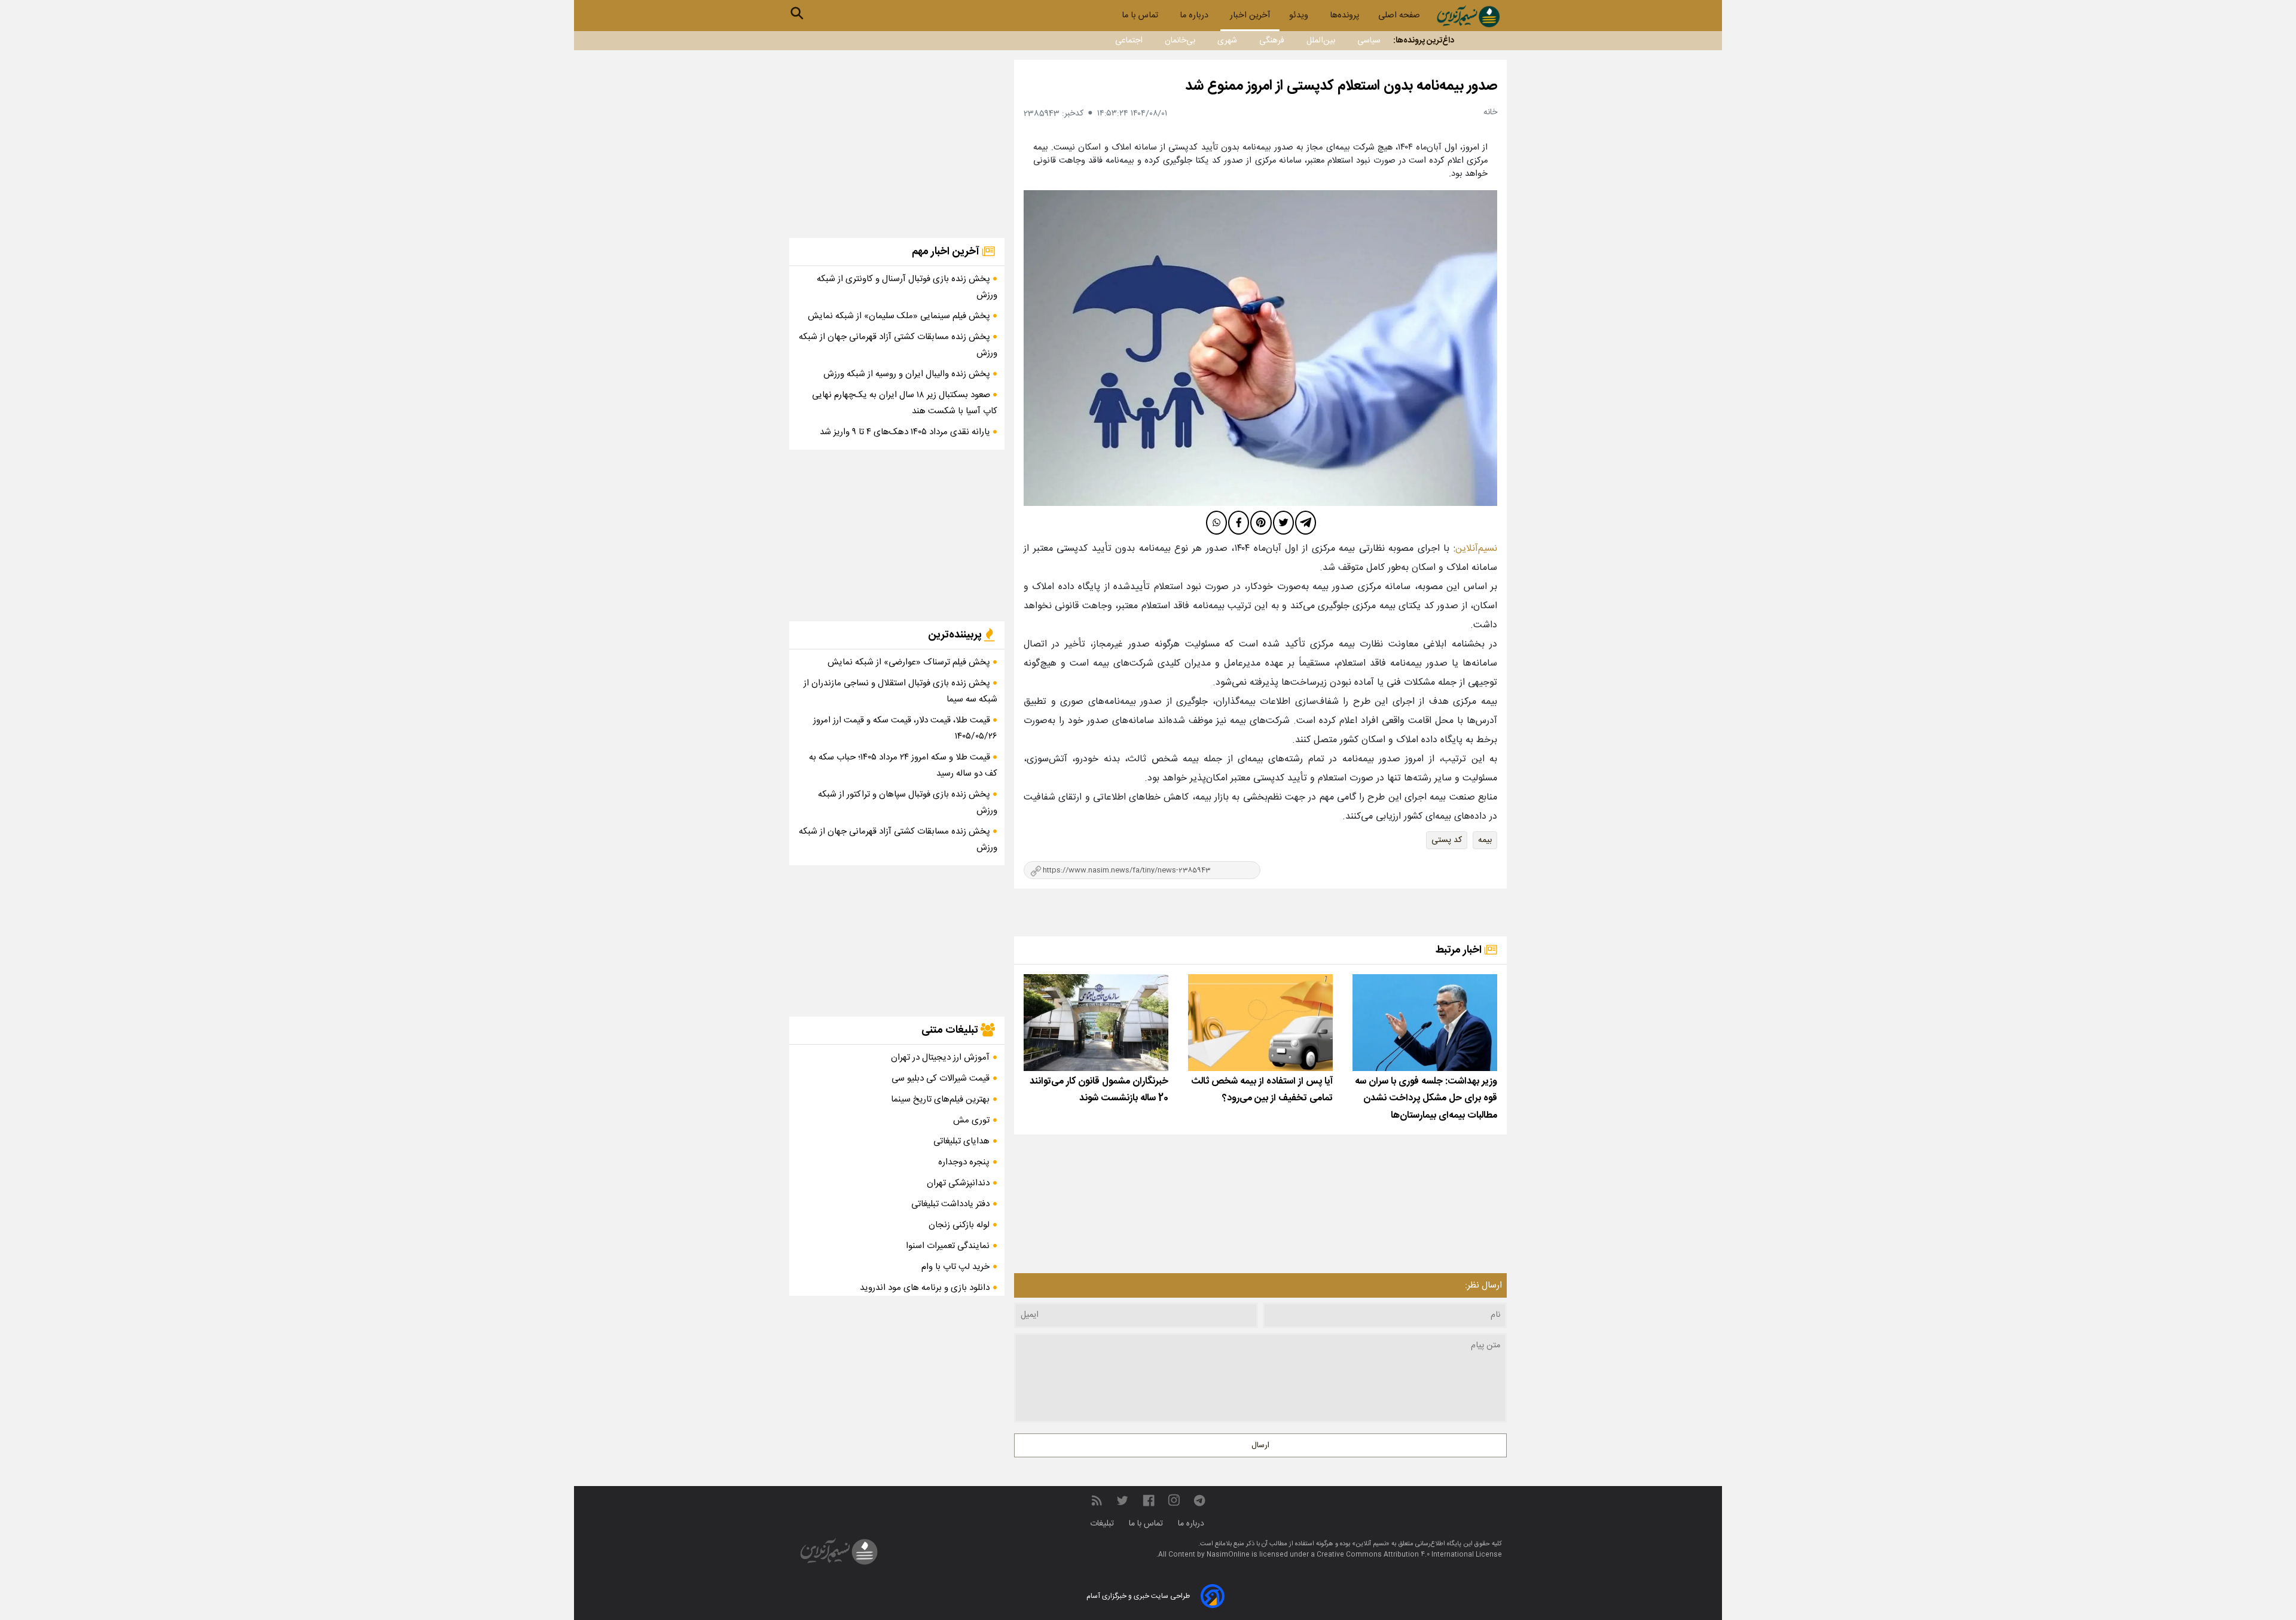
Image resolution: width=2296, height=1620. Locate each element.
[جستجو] (797, 13)
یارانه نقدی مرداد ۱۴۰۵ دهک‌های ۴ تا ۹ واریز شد (906, 432)
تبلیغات (1103, 1524)
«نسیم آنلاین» (1370, 1544)
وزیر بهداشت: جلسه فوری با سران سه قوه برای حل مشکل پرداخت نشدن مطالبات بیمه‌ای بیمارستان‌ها (1426, 1099)
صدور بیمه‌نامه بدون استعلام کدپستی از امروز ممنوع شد (1341, 86)
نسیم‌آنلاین (1476, 549)
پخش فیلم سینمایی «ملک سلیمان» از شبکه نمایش (900, 316)
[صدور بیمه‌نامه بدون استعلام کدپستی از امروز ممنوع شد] (1260, 348)
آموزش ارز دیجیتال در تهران (940, 1058)
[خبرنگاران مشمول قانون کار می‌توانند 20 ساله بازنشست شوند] (1096, 1022)
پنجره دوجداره (964, 1162)
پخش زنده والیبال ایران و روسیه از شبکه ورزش (908, 374)
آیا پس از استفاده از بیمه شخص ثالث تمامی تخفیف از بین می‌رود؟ (1262, 1090)
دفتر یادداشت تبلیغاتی (950, 1204)
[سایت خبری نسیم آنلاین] (1468, 16)
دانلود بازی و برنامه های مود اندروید (925, 1288)
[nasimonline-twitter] (1122, 1501)
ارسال (1260, 1445)
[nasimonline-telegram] (1199, 1501)
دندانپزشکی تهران (958, 1183)
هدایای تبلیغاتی (961, 1141)
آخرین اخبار (1250, 16)
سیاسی (1369, 41)
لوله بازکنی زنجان (959, 1225)
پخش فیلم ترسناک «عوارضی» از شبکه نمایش (910, 662)
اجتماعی (1129, 41)
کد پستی (1447, 840)
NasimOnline (1228, 1555)
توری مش (971, 1120)
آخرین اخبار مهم (947, 252)
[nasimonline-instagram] (1174, 1501)
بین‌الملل (1321, 41)
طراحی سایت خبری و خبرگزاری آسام (1138, 1596)
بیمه (1485, 840)
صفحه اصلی (1399, 16)
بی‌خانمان (1180, 41)
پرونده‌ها (1344, 16)
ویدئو (1300, 16)
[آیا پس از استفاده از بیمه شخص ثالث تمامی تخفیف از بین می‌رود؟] (1260, 1022)
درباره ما (1195, 16)
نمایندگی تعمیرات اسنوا (948, 1246)
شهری (1227, 41)
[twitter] (1283, 523)
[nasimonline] (1149, 1501)
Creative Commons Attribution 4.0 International (1396, 1555)
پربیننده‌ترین (956, 635)
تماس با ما (1141, 16)
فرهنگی (1272, 41)
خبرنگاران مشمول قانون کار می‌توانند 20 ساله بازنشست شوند (1099, 1090)
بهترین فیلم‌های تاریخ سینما (940, 1099)
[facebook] (1239, 523)
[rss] (1097, 1501)
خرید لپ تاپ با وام (955, 1267)
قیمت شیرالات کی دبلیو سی (941, 1079)
